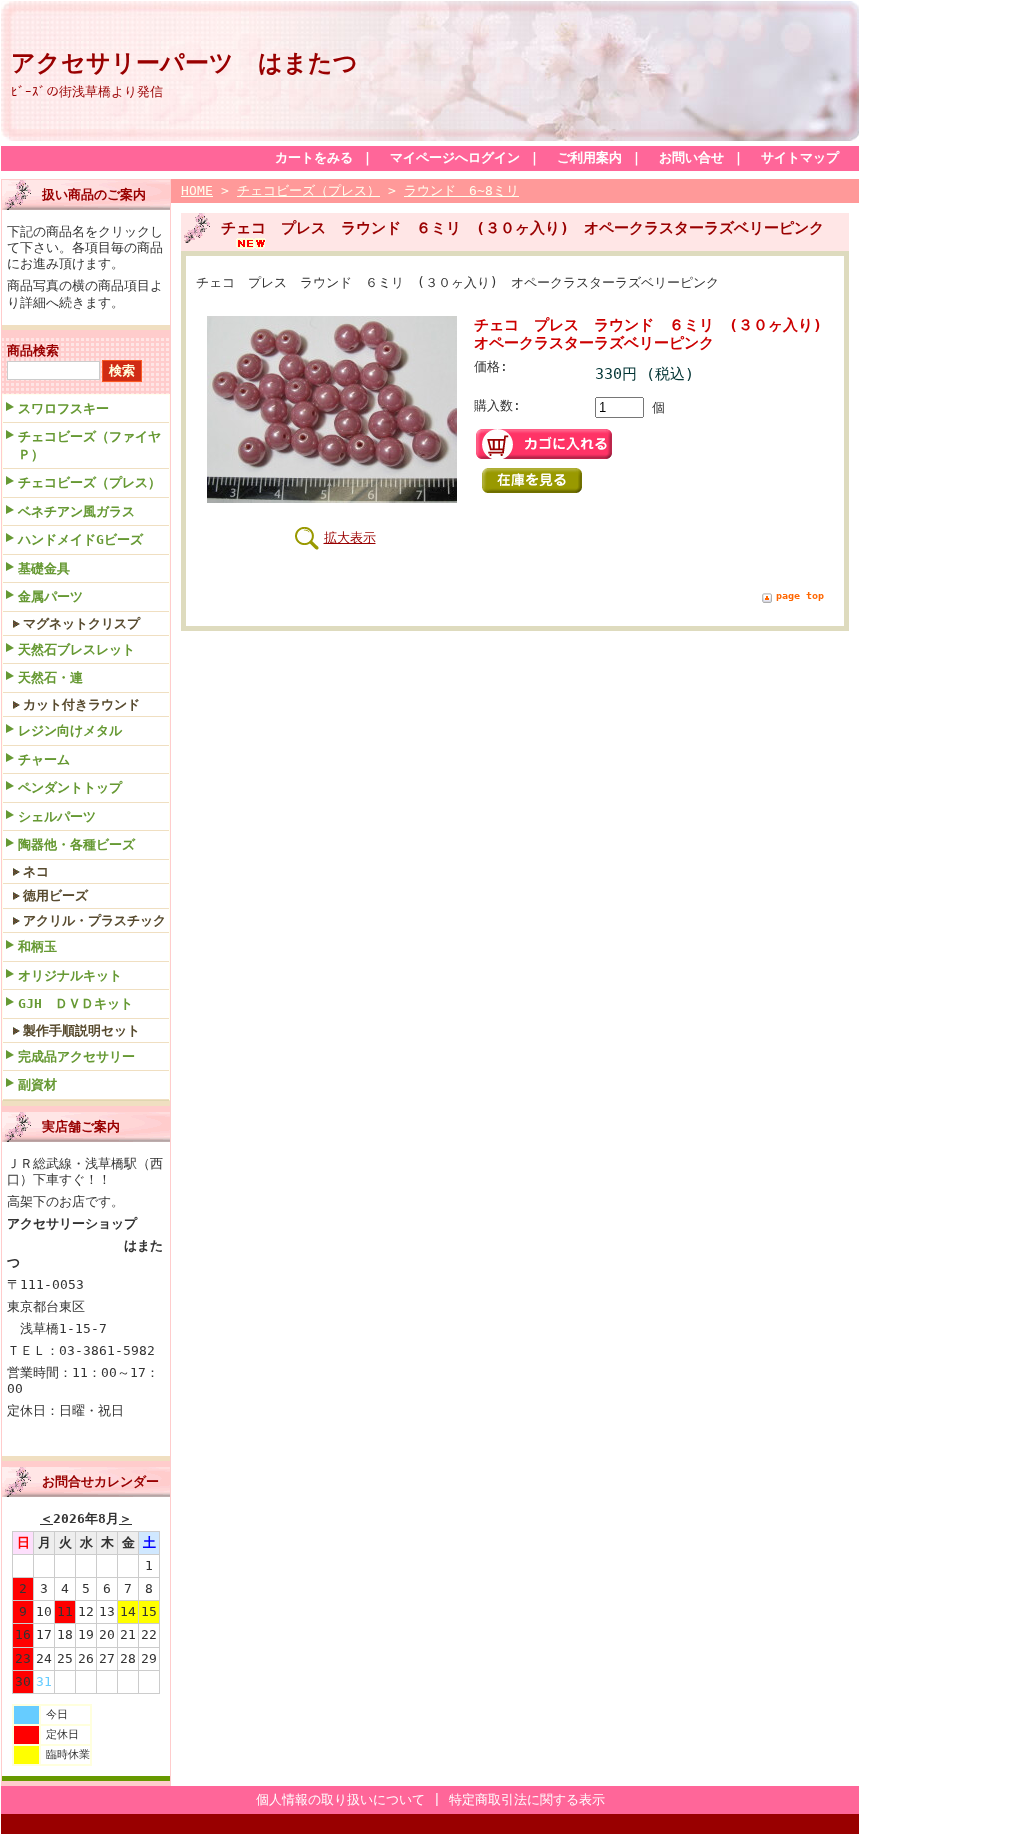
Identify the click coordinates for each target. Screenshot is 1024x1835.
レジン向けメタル (70, 730)
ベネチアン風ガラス (76, 511)
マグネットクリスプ (81, 623)
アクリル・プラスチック (94, 920)
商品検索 (33, 350)
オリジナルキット (70, 975)
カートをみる (314, 157)
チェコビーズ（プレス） (89, 482)
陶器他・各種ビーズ (76, 844)
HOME (197, 190)
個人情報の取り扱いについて (340, 1799)
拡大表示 (350, 537)
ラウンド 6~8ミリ (461, 190)
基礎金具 (44, 568)
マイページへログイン (455, 157)
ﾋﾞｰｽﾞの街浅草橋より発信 (87, 91)
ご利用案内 (589, 157)
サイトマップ (800, 157)
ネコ (36, 871)
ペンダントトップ (70, 787)
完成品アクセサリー (76, 1056)
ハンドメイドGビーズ (80, 539)
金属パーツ (50, 596)
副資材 (37, 1084)
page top (800, 595)
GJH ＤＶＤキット (75, 1003)
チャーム (44, 759)
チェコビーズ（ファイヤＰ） (89, 445)
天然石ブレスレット (76, 649)
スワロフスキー (63, 408)
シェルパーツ (57, 816)
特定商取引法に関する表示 (527, 1799)
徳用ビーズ (55, 895)
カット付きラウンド (81, 704)
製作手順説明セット (81, 1030)
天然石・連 (50, 677)
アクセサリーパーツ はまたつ (184, 63)
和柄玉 (37, 946)
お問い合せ (691, 157)
